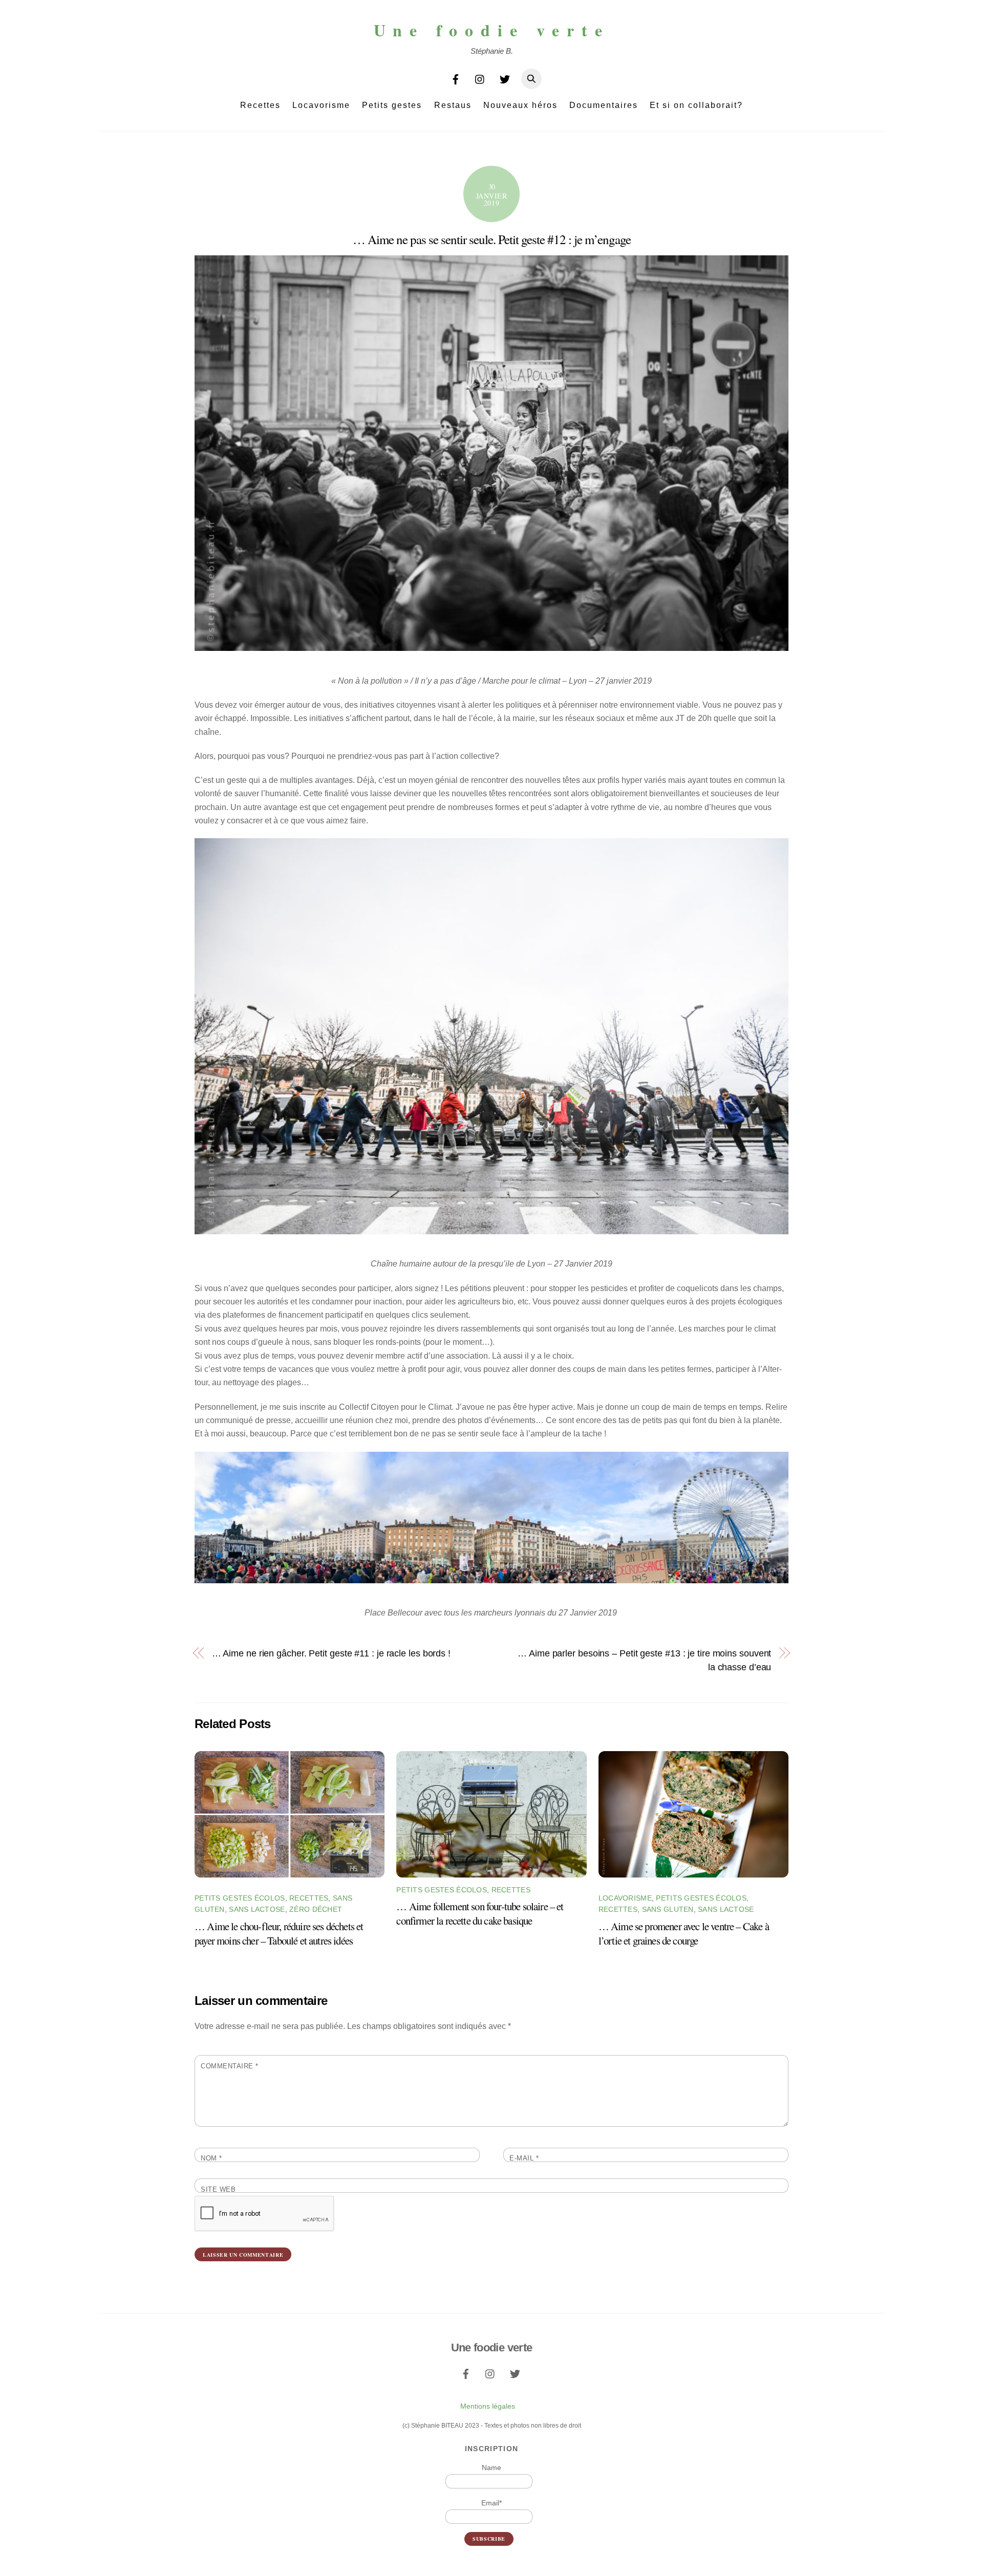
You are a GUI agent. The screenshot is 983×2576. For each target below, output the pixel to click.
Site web (218, 2189)
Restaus (453, 105)
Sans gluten (668, 1909)
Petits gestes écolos (240, 1898)
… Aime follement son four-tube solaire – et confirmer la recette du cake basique (480, 1913)
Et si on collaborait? (696, 105)
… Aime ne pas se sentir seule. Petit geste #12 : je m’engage (492, 239)
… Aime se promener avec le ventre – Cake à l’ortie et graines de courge (684, 1933)
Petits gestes (392, 105)
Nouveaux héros (520, 105)
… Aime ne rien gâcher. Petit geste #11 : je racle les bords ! (331, 1653)
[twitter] (505, 78)
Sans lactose (257, 1909)
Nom (211, 2158)
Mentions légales (488, 2406)
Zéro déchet (316, 1909)
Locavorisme (321, 105)
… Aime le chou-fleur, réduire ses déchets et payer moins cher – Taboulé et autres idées (279, 1933)
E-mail (524, 2158)
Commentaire (230, 2066)
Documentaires (604, 105)
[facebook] (456, 78)
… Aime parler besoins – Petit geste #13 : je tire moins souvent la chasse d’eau (644, 1660)
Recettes (260, 105)
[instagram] (480, 78)
